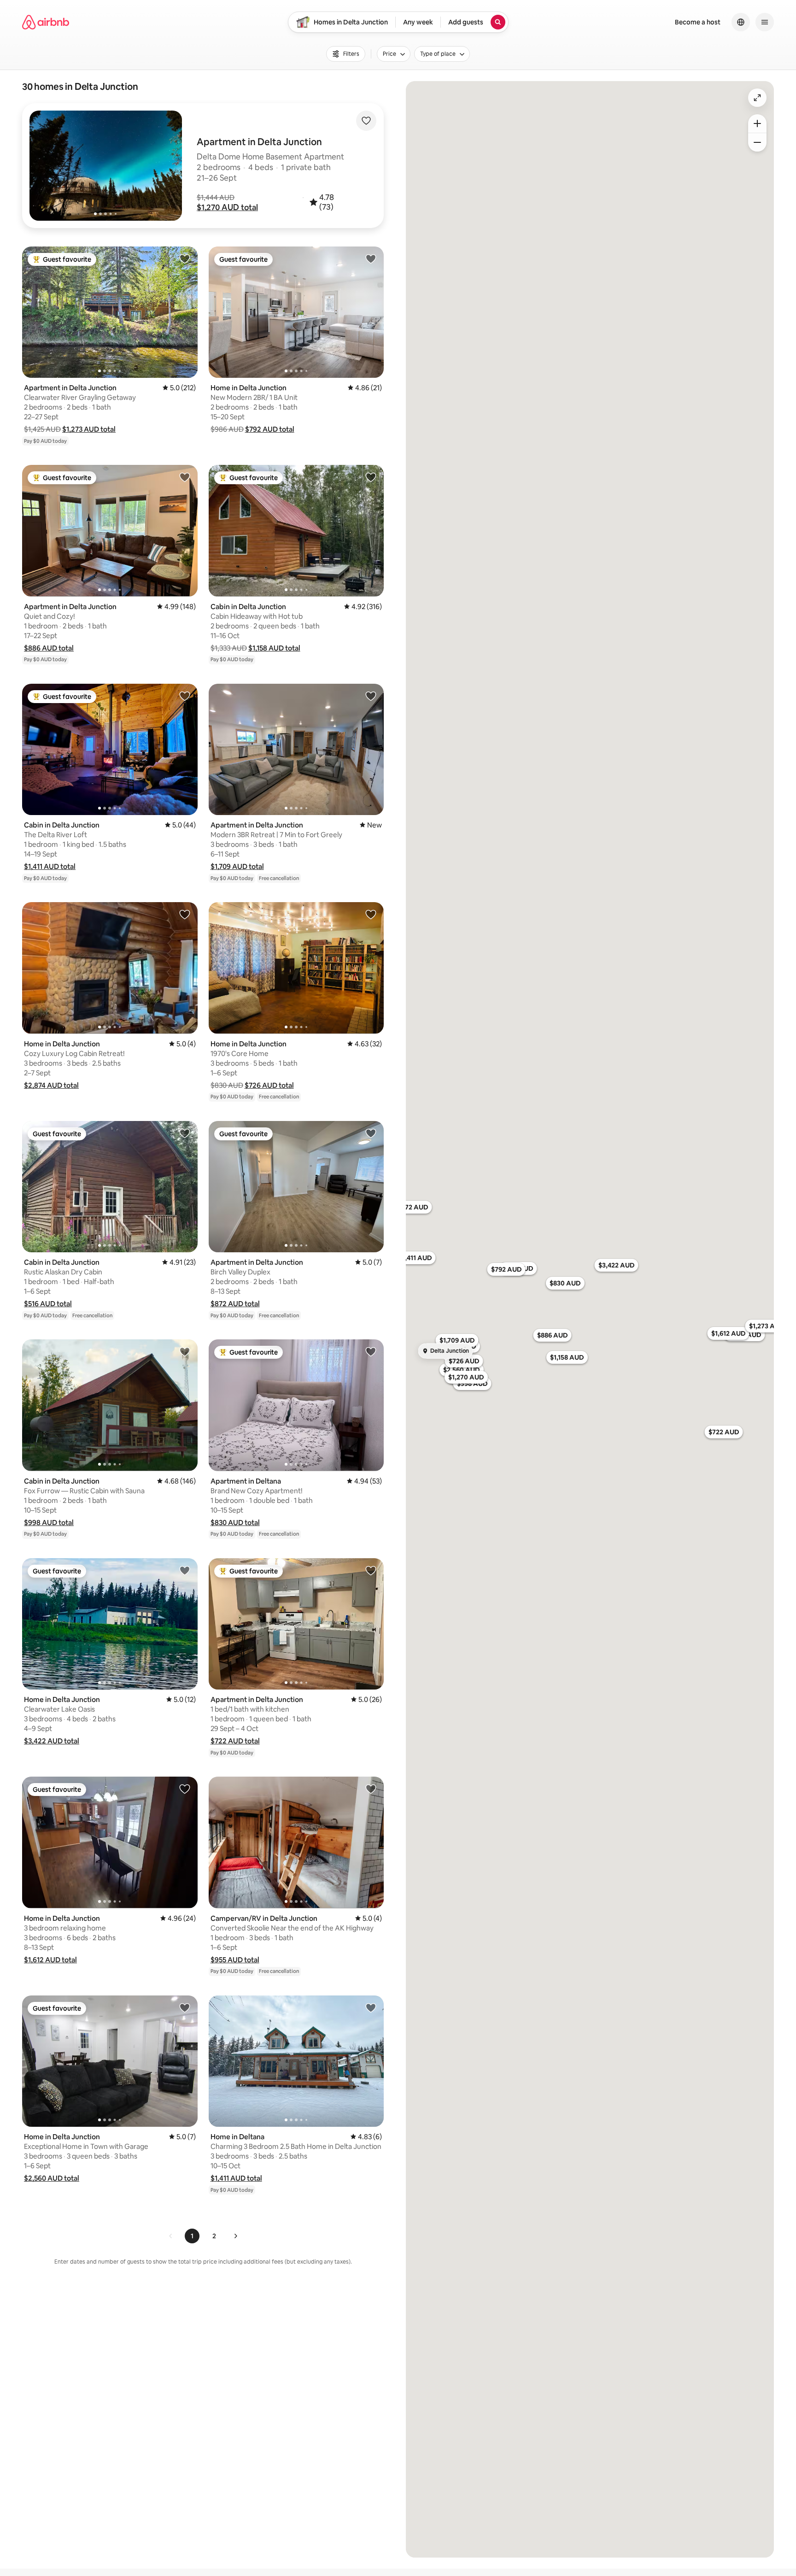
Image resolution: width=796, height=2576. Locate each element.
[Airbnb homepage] (46, 22)
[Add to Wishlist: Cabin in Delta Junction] (371, 477)
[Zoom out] (757, 142)
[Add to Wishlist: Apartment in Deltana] (371, 1351)
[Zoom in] (757, 123)
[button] (227, 207)
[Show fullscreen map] (757, 98)
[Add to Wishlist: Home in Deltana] (371, 2007)
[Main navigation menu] (765, 22)
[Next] (235, 2236)
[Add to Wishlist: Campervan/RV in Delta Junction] (371, 1789)
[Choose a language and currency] (741, 22)
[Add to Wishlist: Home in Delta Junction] (371, 258)
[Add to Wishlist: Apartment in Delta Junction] (185, 258)
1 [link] (192, 2236)
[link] (171, 2236)
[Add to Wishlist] (366, 121)
